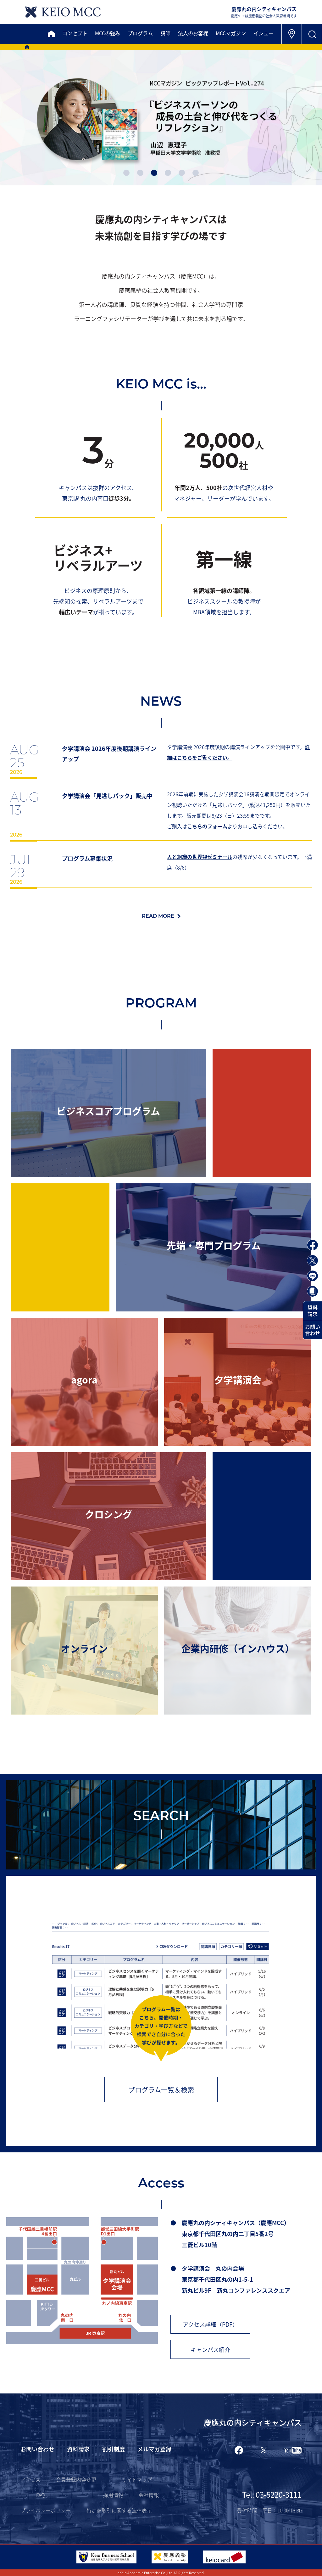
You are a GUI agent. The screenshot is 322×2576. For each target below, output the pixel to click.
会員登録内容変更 (76, 2479)
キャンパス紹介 (210, 2349)
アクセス (30, 2479)
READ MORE (158, 916)
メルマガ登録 (154, 2449)
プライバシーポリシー (46, 2510)
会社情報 (149, 2495)
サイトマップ (137, 2479)
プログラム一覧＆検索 (161, 2089)
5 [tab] (182, 173)
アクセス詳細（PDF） (210, 2324)
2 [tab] (140, 173)
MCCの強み (108, 33)
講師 (165, 33)
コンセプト (75, 33)
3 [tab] (154, 173)
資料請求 (313, 1311)
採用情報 (113, 2495)
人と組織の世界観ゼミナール (200, 857)
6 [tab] (196, 173)
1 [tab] (126, 173)
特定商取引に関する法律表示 (119, 2510)
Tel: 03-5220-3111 (272, 2494)
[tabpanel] (161, 117)
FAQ (40, 2495)
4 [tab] (168, 173)
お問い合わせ (313, 1330)
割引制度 (114, 2449)
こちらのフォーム (207, 826)
